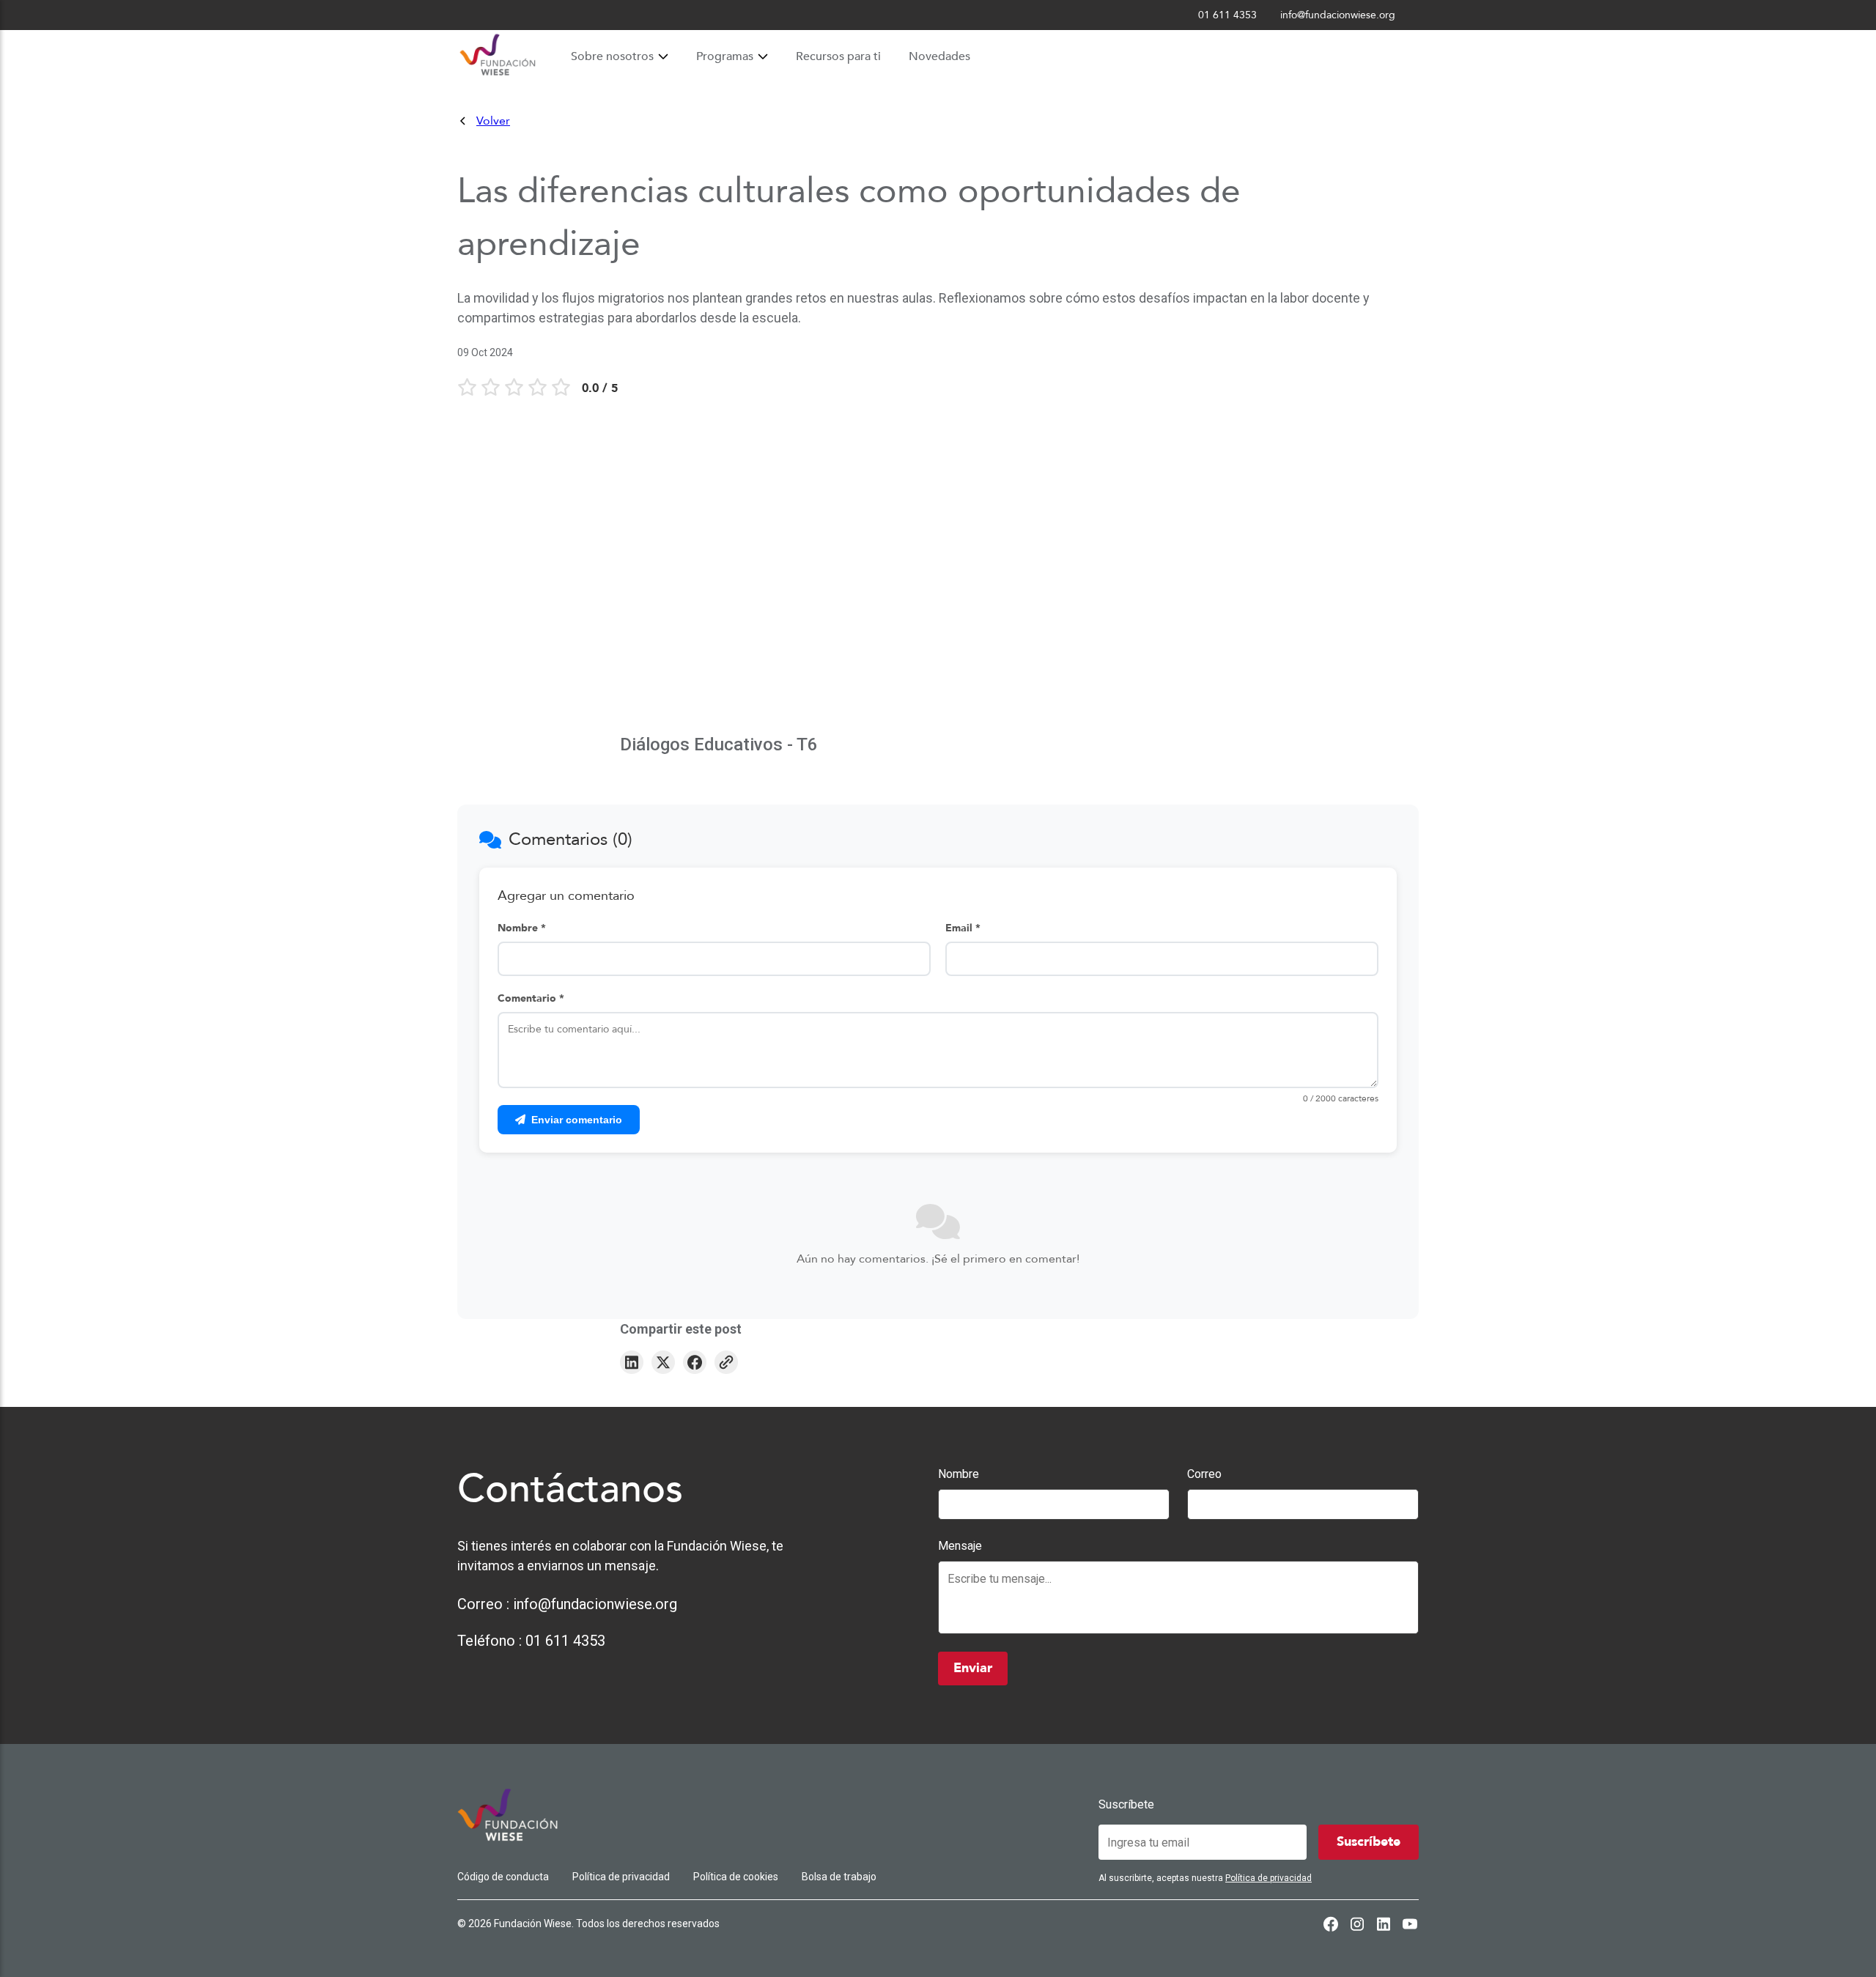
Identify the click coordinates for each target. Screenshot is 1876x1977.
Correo (1204, 1474)
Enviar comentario (577, 1120)
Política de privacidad (621, 1877)
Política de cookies (736, 1877)
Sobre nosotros (612, 56)
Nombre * (522, 928)
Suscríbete (1126, 1804)
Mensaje (960, 1546)
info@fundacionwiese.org (595, 1604)
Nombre (959, 1474)
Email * (963, 928)
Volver (493, 121)
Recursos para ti (838, 56)
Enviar (973, 1668)
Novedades (939, 56)
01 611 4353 (565, 1641)
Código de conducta (503, 1877)
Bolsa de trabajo (839, 1877)
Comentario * (531, 998)
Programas (725, 56)
